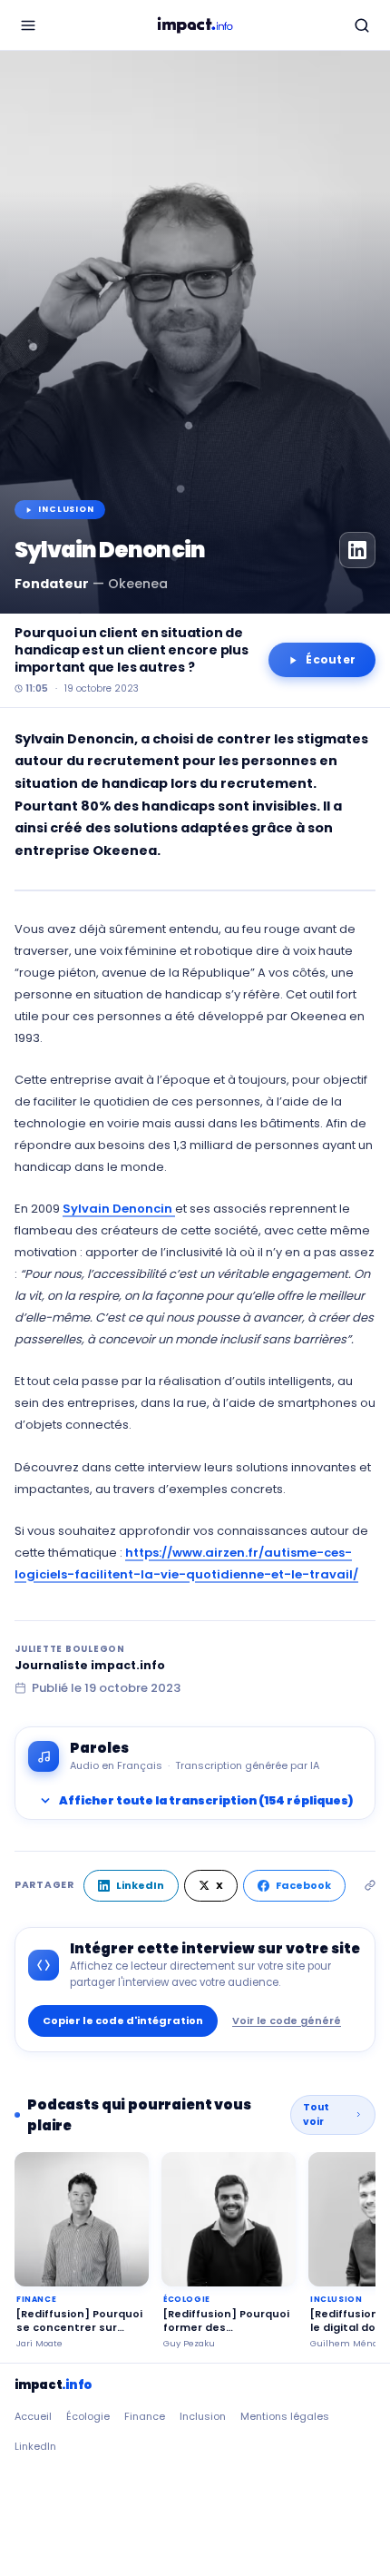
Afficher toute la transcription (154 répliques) (195, 1801)
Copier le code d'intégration (123, 2020)
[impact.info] (195, 25)
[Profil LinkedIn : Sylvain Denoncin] (357, 550)
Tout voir (316, 2114)
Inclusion (203, 2416)
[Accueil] (28, 25)
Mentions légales (285, 2416)
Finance (145, 2416)
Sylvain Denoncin (119, 1209)
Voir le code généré (287, 2020)
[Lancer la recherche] (362, 25)
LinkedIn (140, 1885)
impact (53, 2385)
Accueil (33, 2416)
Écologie (88, 2416)
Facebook (303, 1885)
